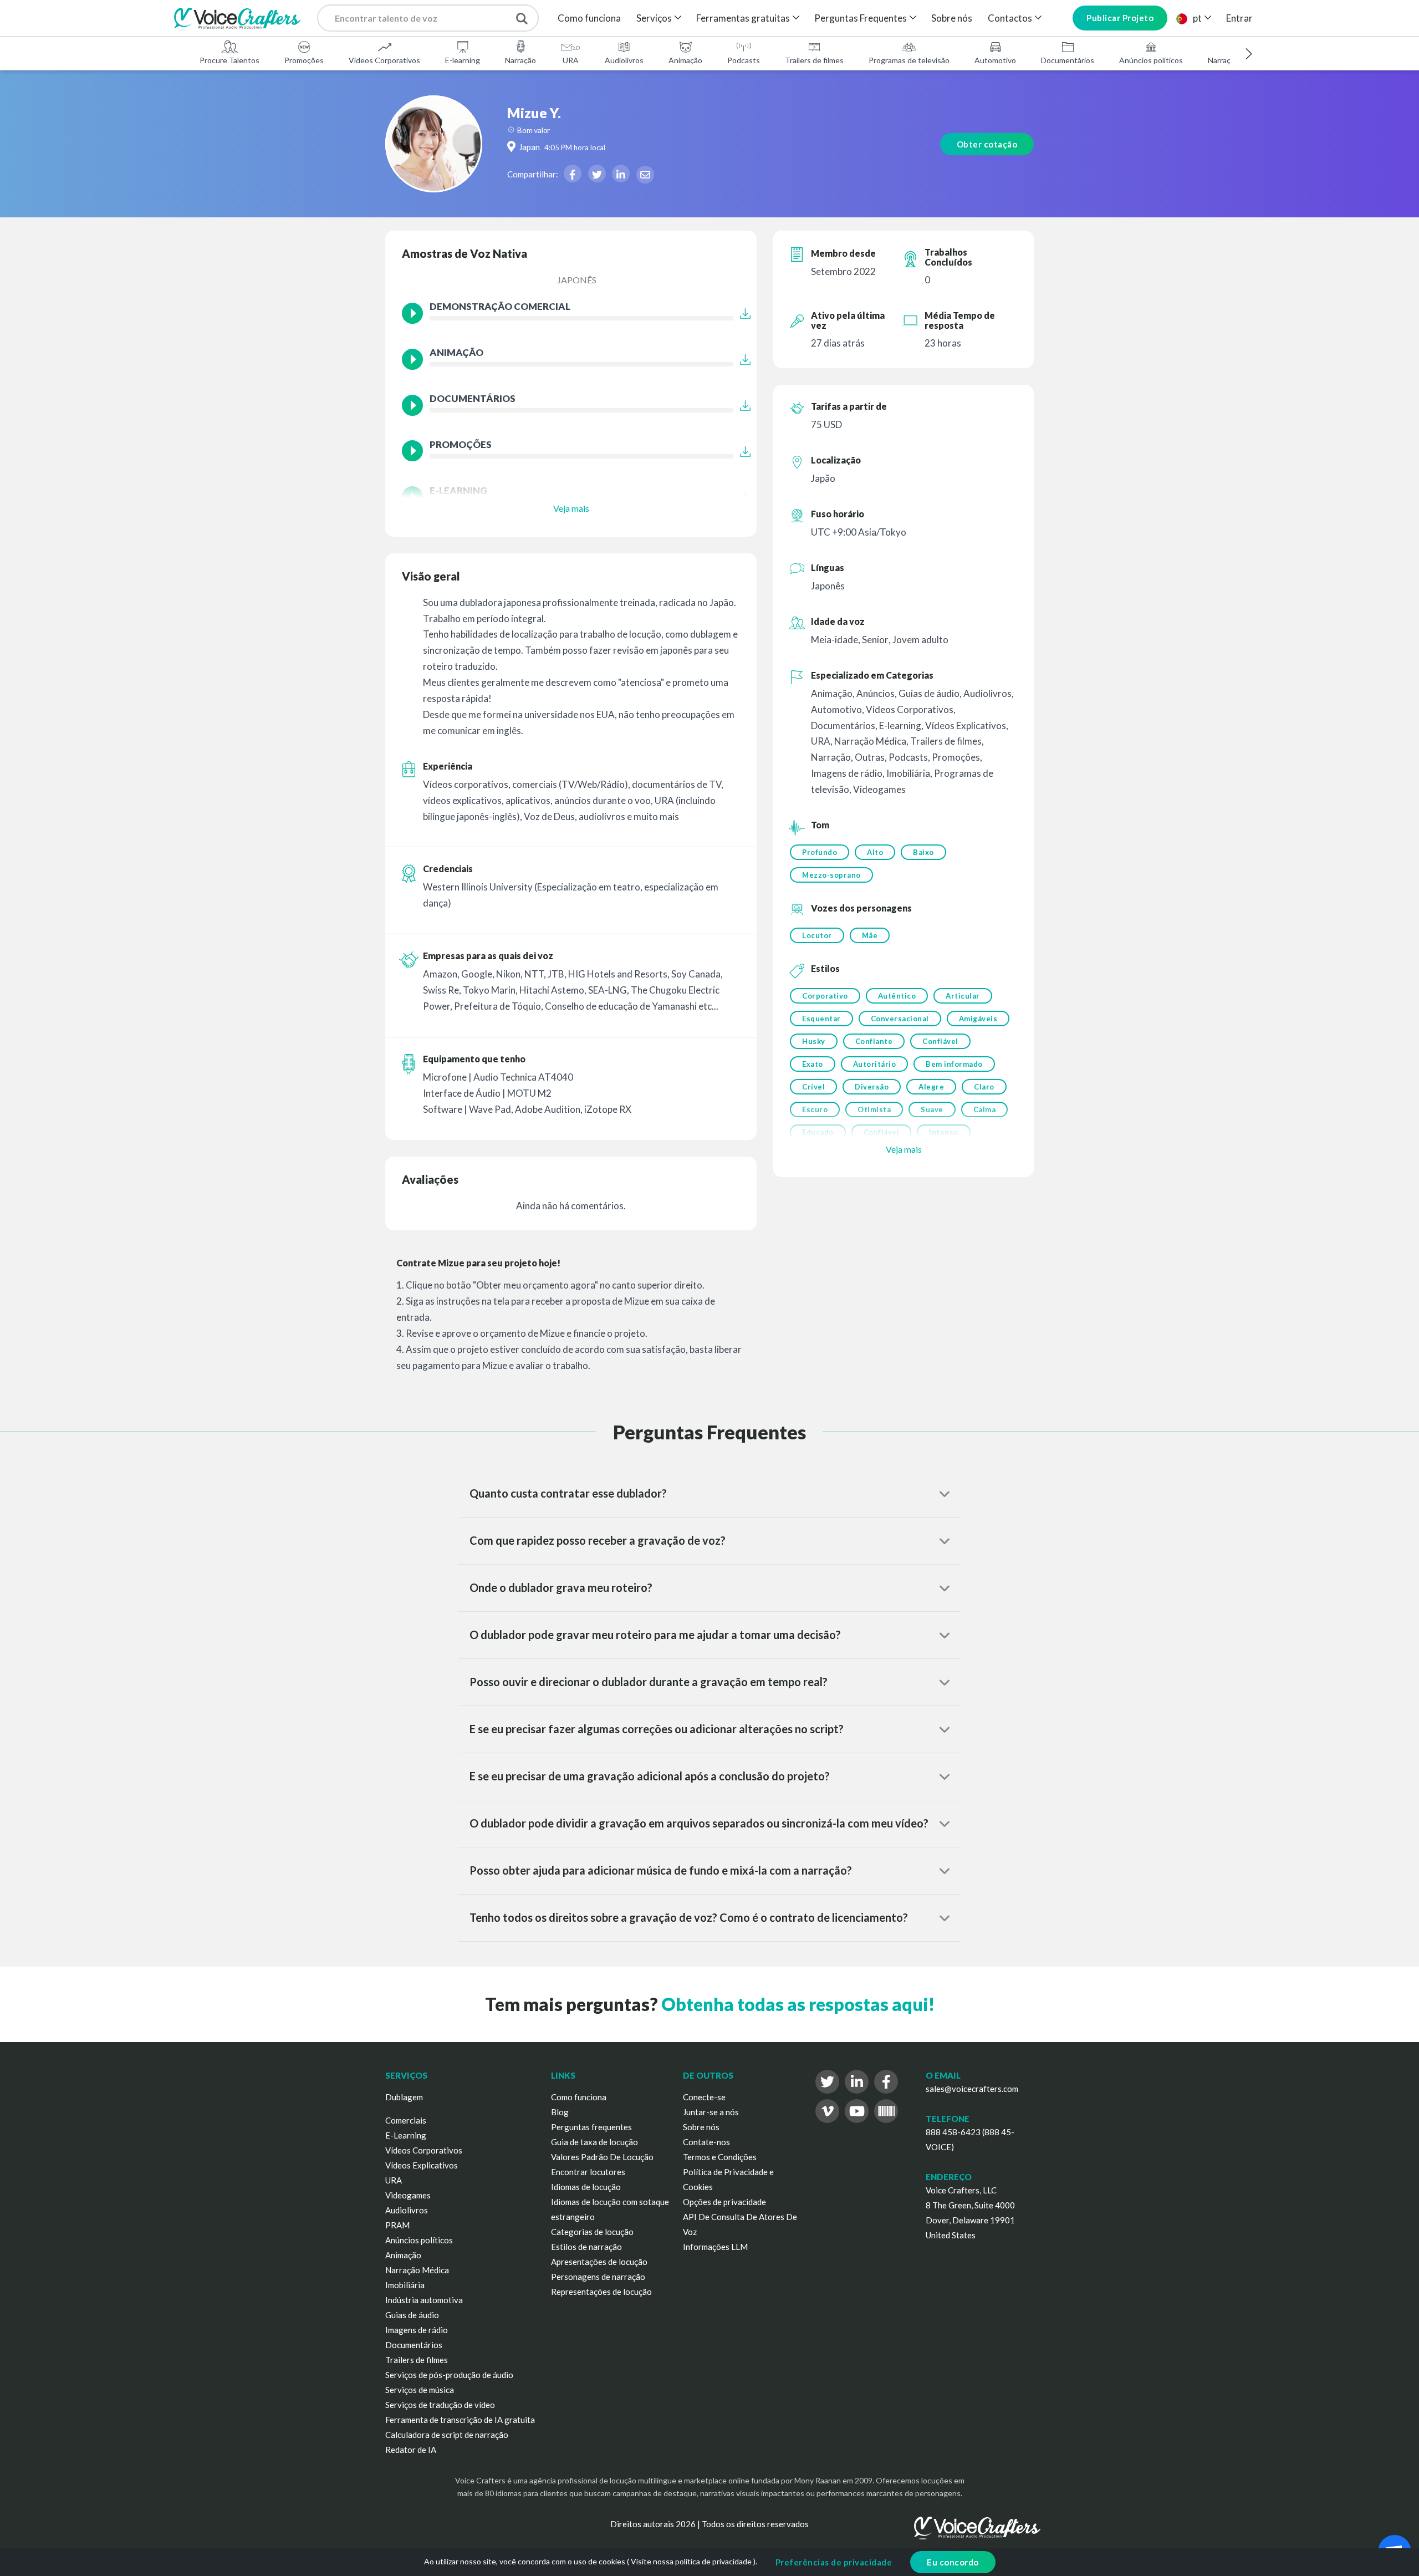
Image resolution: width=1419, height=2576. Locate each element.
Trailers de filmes (814, 60)
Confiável (940, 1041)
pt (1197, 18)
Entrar (1239, 18)
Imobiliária (405, 2285)
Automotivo (995, 60)
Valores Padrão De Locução (602, 2157)
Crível (813, 1087)
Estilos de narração (586, 2247)
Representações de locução (601, 2292)
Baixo (923, 852)
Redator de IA (411, 2450)
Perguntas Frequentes (861, 18)
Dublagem (404, 2097)
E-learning (463, 60)
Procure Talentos (229, 60)
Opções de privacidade (724, 2202)
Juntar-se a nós (711, 2112)
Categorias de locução (592, 2232)
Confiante (874, 1041)
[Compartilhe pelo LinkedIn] (621, 174)
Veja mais (571, 508)
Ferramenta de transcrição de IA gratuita (460, 2420)
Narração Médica (417, 2270)
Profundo (820, 852)
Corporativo (825, 996)
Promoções (304, 60)
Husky (814, 1041)
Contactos (1010, 18)
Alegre (931, 1087)
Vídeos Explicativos (422, 2165)
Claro (984, 1087)
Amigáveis (978, 1019)
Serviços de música (420, 2390)
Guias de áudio (412, 2315)
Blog (560, 2112)
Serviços (654, 18)
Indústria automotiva (424, 2300)
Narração (520, 60)
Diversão (872, 1087)
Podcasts (744, 60)
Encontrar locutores (588, 2172)
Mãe (870, 935)
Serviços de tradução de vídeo (440, 2405)
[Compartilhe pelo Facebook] (573, 174)
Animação (685, 60)
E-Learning (406, 2135)
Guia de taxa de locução (594, 2142)
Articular (963, 996)
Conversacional (900, 1019)
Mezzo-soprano (831, 875)
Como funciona (589, 18)
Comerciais (406, 2120)
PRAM (397, 2225)
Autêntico (897, 996)
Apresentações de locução (599, 2262)
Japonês (577, 280)
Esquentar (821, 1019)
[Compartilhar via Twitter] (597, 174)
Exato (813, 1064)
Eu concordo (953, 2562)
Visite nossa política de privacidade (691, 2561)
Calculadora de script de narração (447, 2435)
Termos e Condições (720, 2157)
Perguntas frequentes (591, 2127)
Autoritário (875, 1064)
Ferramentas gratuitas (743, 18)
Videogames (408, 2195)
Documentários (1068, 60)
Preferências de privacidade (834, 2562)
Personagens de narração (598, 2277)
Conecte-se (704, 2097)
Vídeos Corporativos (384, 60)
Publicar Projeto (1120, 18)
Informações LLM (715, 2247)
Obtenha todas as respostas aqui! (798, 2004)
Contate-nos (706, 2142)
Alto (875, 852)
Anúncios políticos (1151, 60)
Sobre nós (952, 18)
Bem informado (954, 1064)
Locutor (817, 935)
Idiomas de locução (586, 2187)
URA (571, 60)
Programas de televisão (909, 60)
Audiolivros (624, 60)
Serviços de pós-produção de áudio (449, 2375)
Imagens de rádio (417, 2330)
